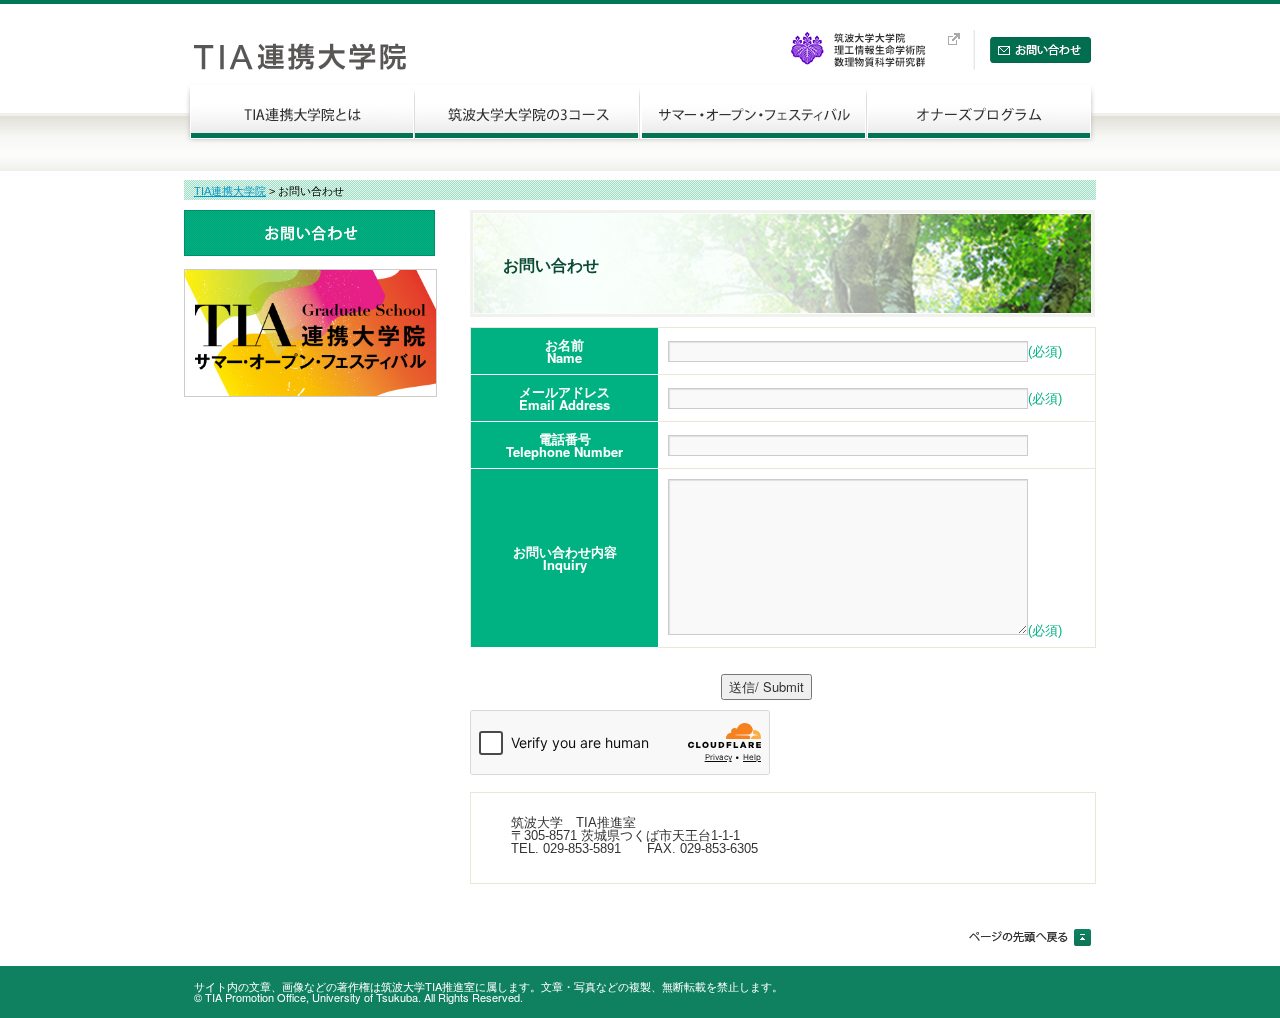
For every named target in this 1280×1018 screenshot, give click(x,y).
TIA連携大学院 (230, 191)
